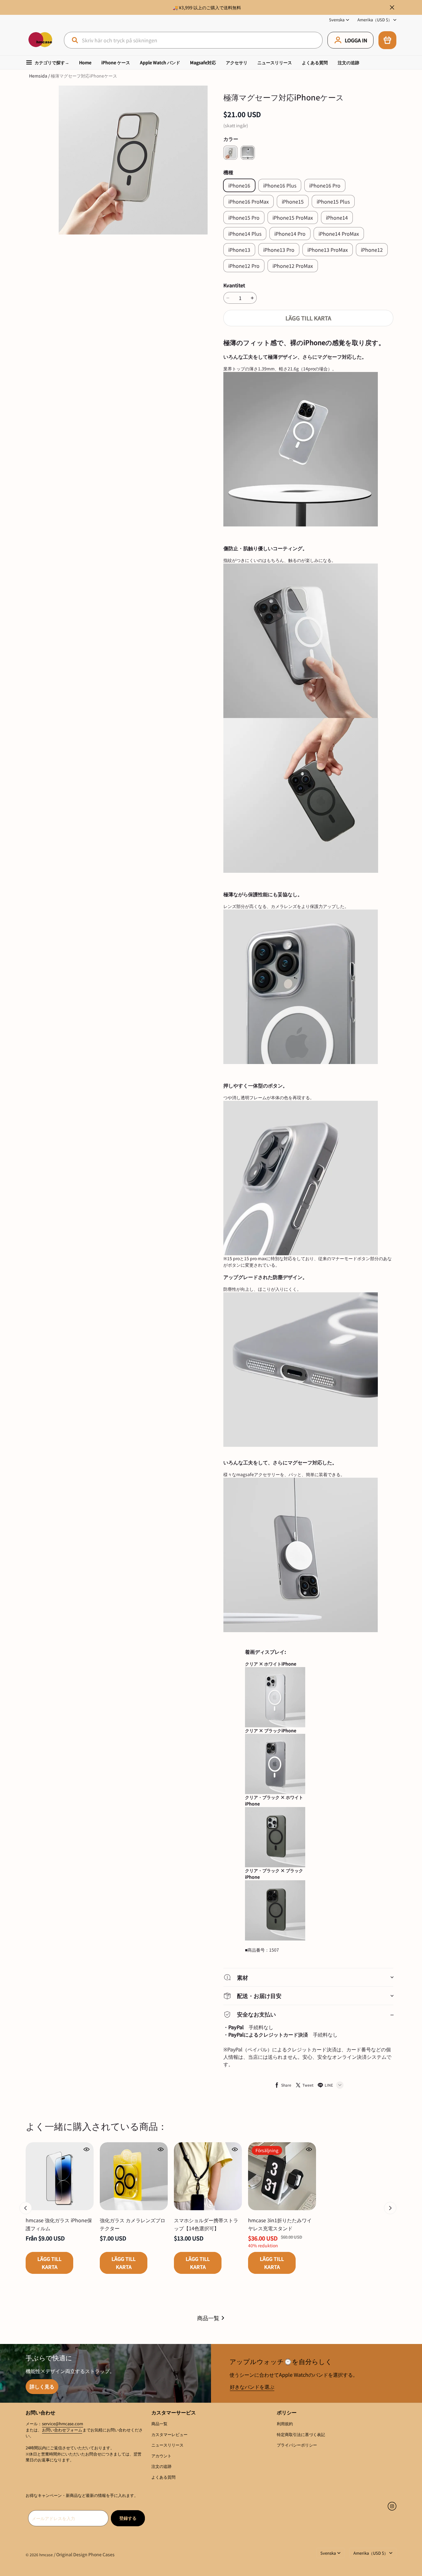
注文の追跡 (348, 62)
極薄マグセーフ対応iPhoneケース (84, 76)
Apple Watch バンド (160, 62)
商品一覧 (208, 2318)
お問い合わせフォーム (62, 2430)
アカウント (161, 2456)
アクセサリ (237, 62)
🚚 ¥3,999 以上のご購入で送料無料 (207, 7)
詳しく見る (42, 2386)
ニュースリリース (275, 62)
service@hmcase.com (63, 2424)
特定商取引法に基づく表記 (301, 2434)
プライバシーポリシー (297, 2445)
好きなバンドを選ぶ (252, 2387)
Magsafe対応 (203, 62)
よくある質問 (315, 62)
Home (85, 62)
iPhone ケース (116, 62)
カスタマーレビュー (169, 2434)
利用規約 (285, 2424)
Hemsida (38, 76)
